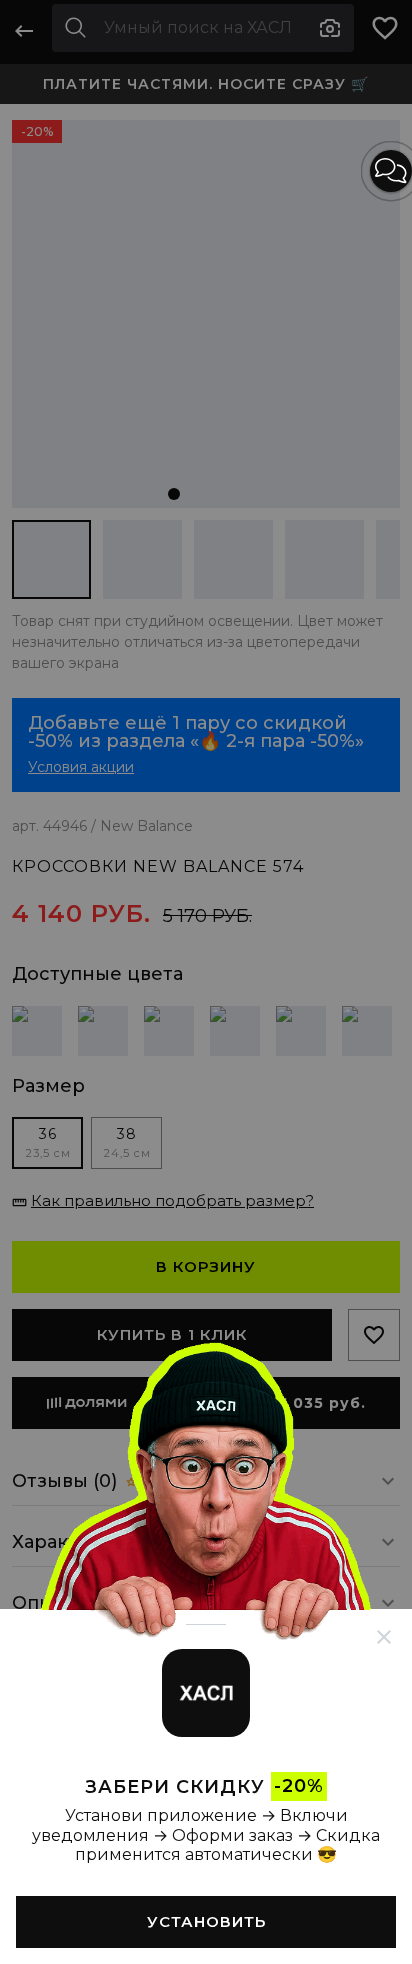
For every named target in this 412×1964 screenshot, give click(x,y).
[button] (391, 171)
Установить (206, 1921)
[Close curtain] (384, 1637)
